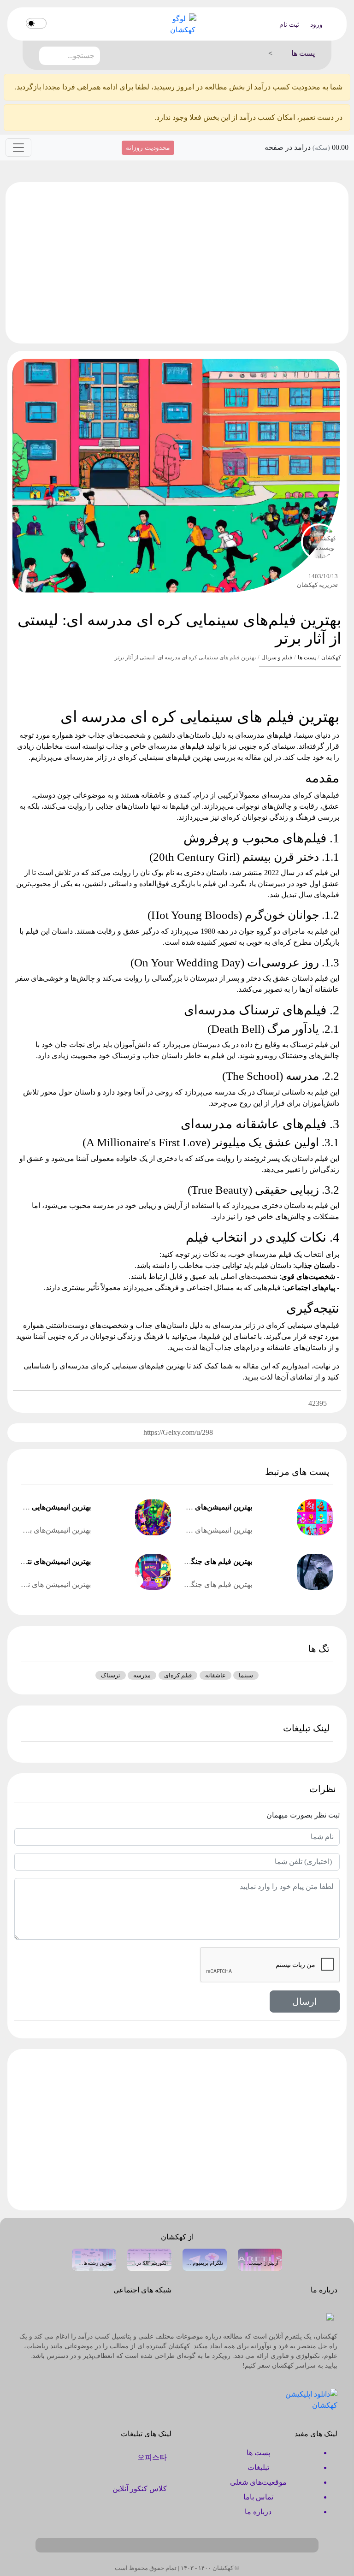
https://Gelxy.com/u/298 (178, 1432)
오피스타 (152, 2457)
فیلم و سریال (277, 657)
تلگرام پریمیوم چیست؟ (205, 2263)
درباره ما (258, 2512)
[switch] (36, 23)
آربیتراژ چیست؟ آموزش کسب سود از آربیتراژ (260, 2263)
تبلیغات (258, 2467)
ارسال (305, 2002)
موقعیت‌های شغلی (258, 2482)
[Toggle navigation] (18, 148)
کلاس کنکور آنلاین (140, 2489)
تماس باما (258, 2497)
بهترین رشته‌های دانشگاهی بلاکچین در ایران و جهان (94, 2263)
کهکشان (331, 657)
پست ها (307, 657)
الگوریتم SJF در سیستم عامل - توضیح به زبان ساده (149, 2263)
